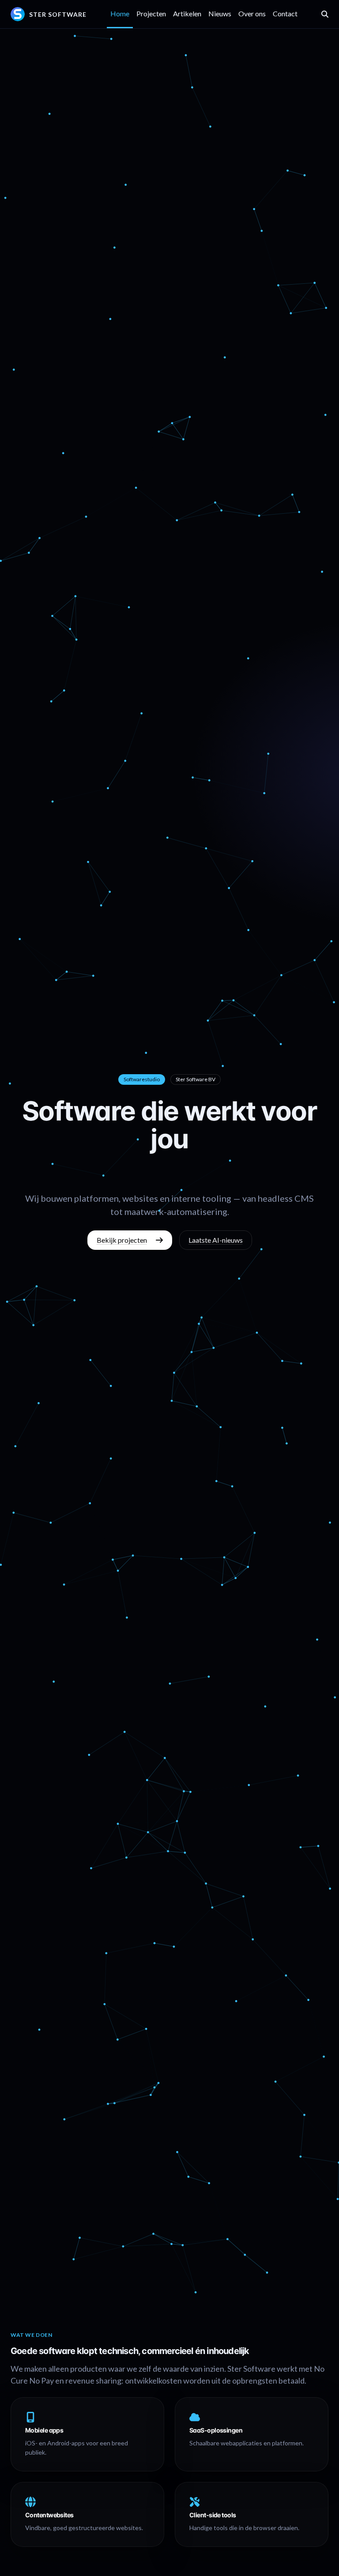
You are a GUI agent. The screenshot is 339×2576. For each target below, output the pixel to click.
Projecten (151, 13)
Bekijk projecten (122, 1240)
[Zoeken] (325, 14)
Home (120, 13)
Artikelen (187, 13)
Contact (285, 13)
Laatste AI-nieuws (216, 1240)
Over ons (252, 13)
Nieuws (220, 13)
